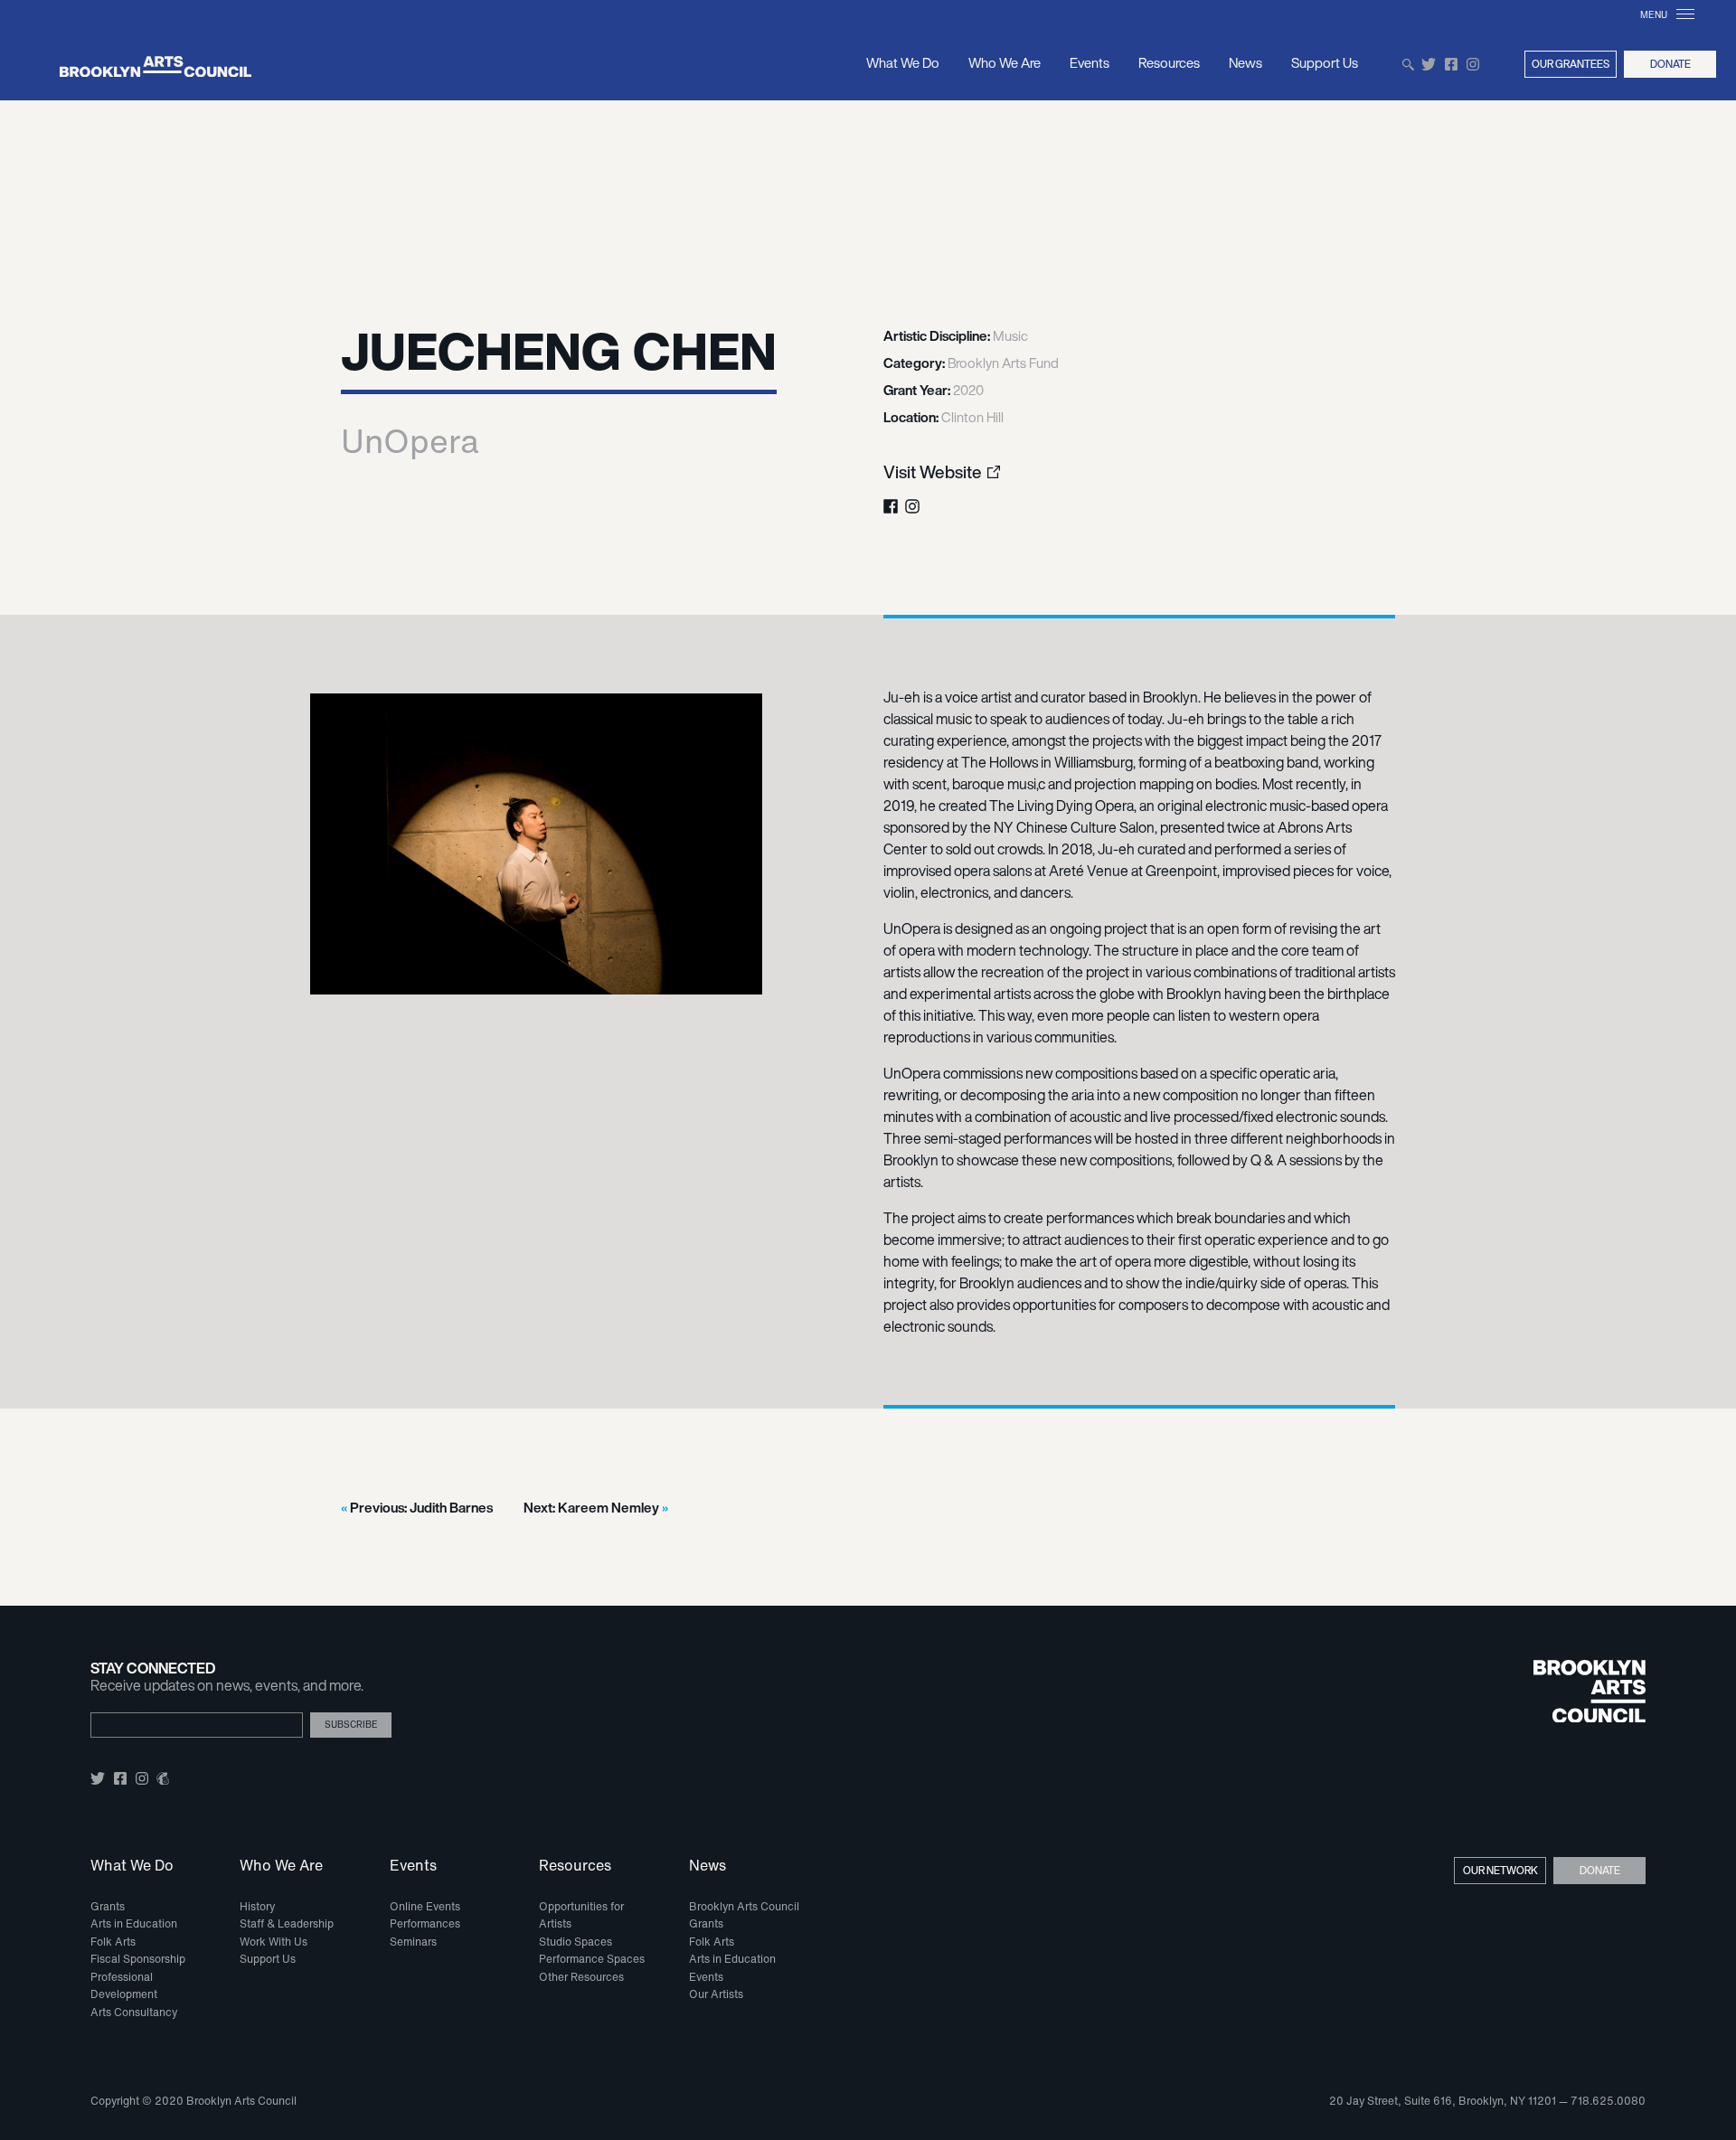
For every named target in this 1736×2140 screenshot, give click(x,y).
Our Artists (716, 1994)
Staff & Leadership (287, 1923)
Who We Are (1005, 62)
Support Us (1325, 62)
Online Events (425, 1906)
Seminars (413, 1942)
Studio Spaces (576, 1942)
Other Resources (581, 1977)
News (1245, 62)
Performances (425, 1923)
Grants (108, 1906)
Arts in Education (134, 1923)
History (257, 1906)
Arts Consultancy (134, 2012)
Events (1090, 62)
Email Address (119, 1706)
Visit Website (933, 472)
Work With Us (274, 1942)
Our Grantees (1571, 64)
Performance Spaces (592, 1959)
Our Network (1500, 1870)
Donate (1670, 64)
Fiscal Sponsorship (138, 1959)
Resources (1169, 62)
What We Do (903, 62)
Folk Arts (113, 1942)
